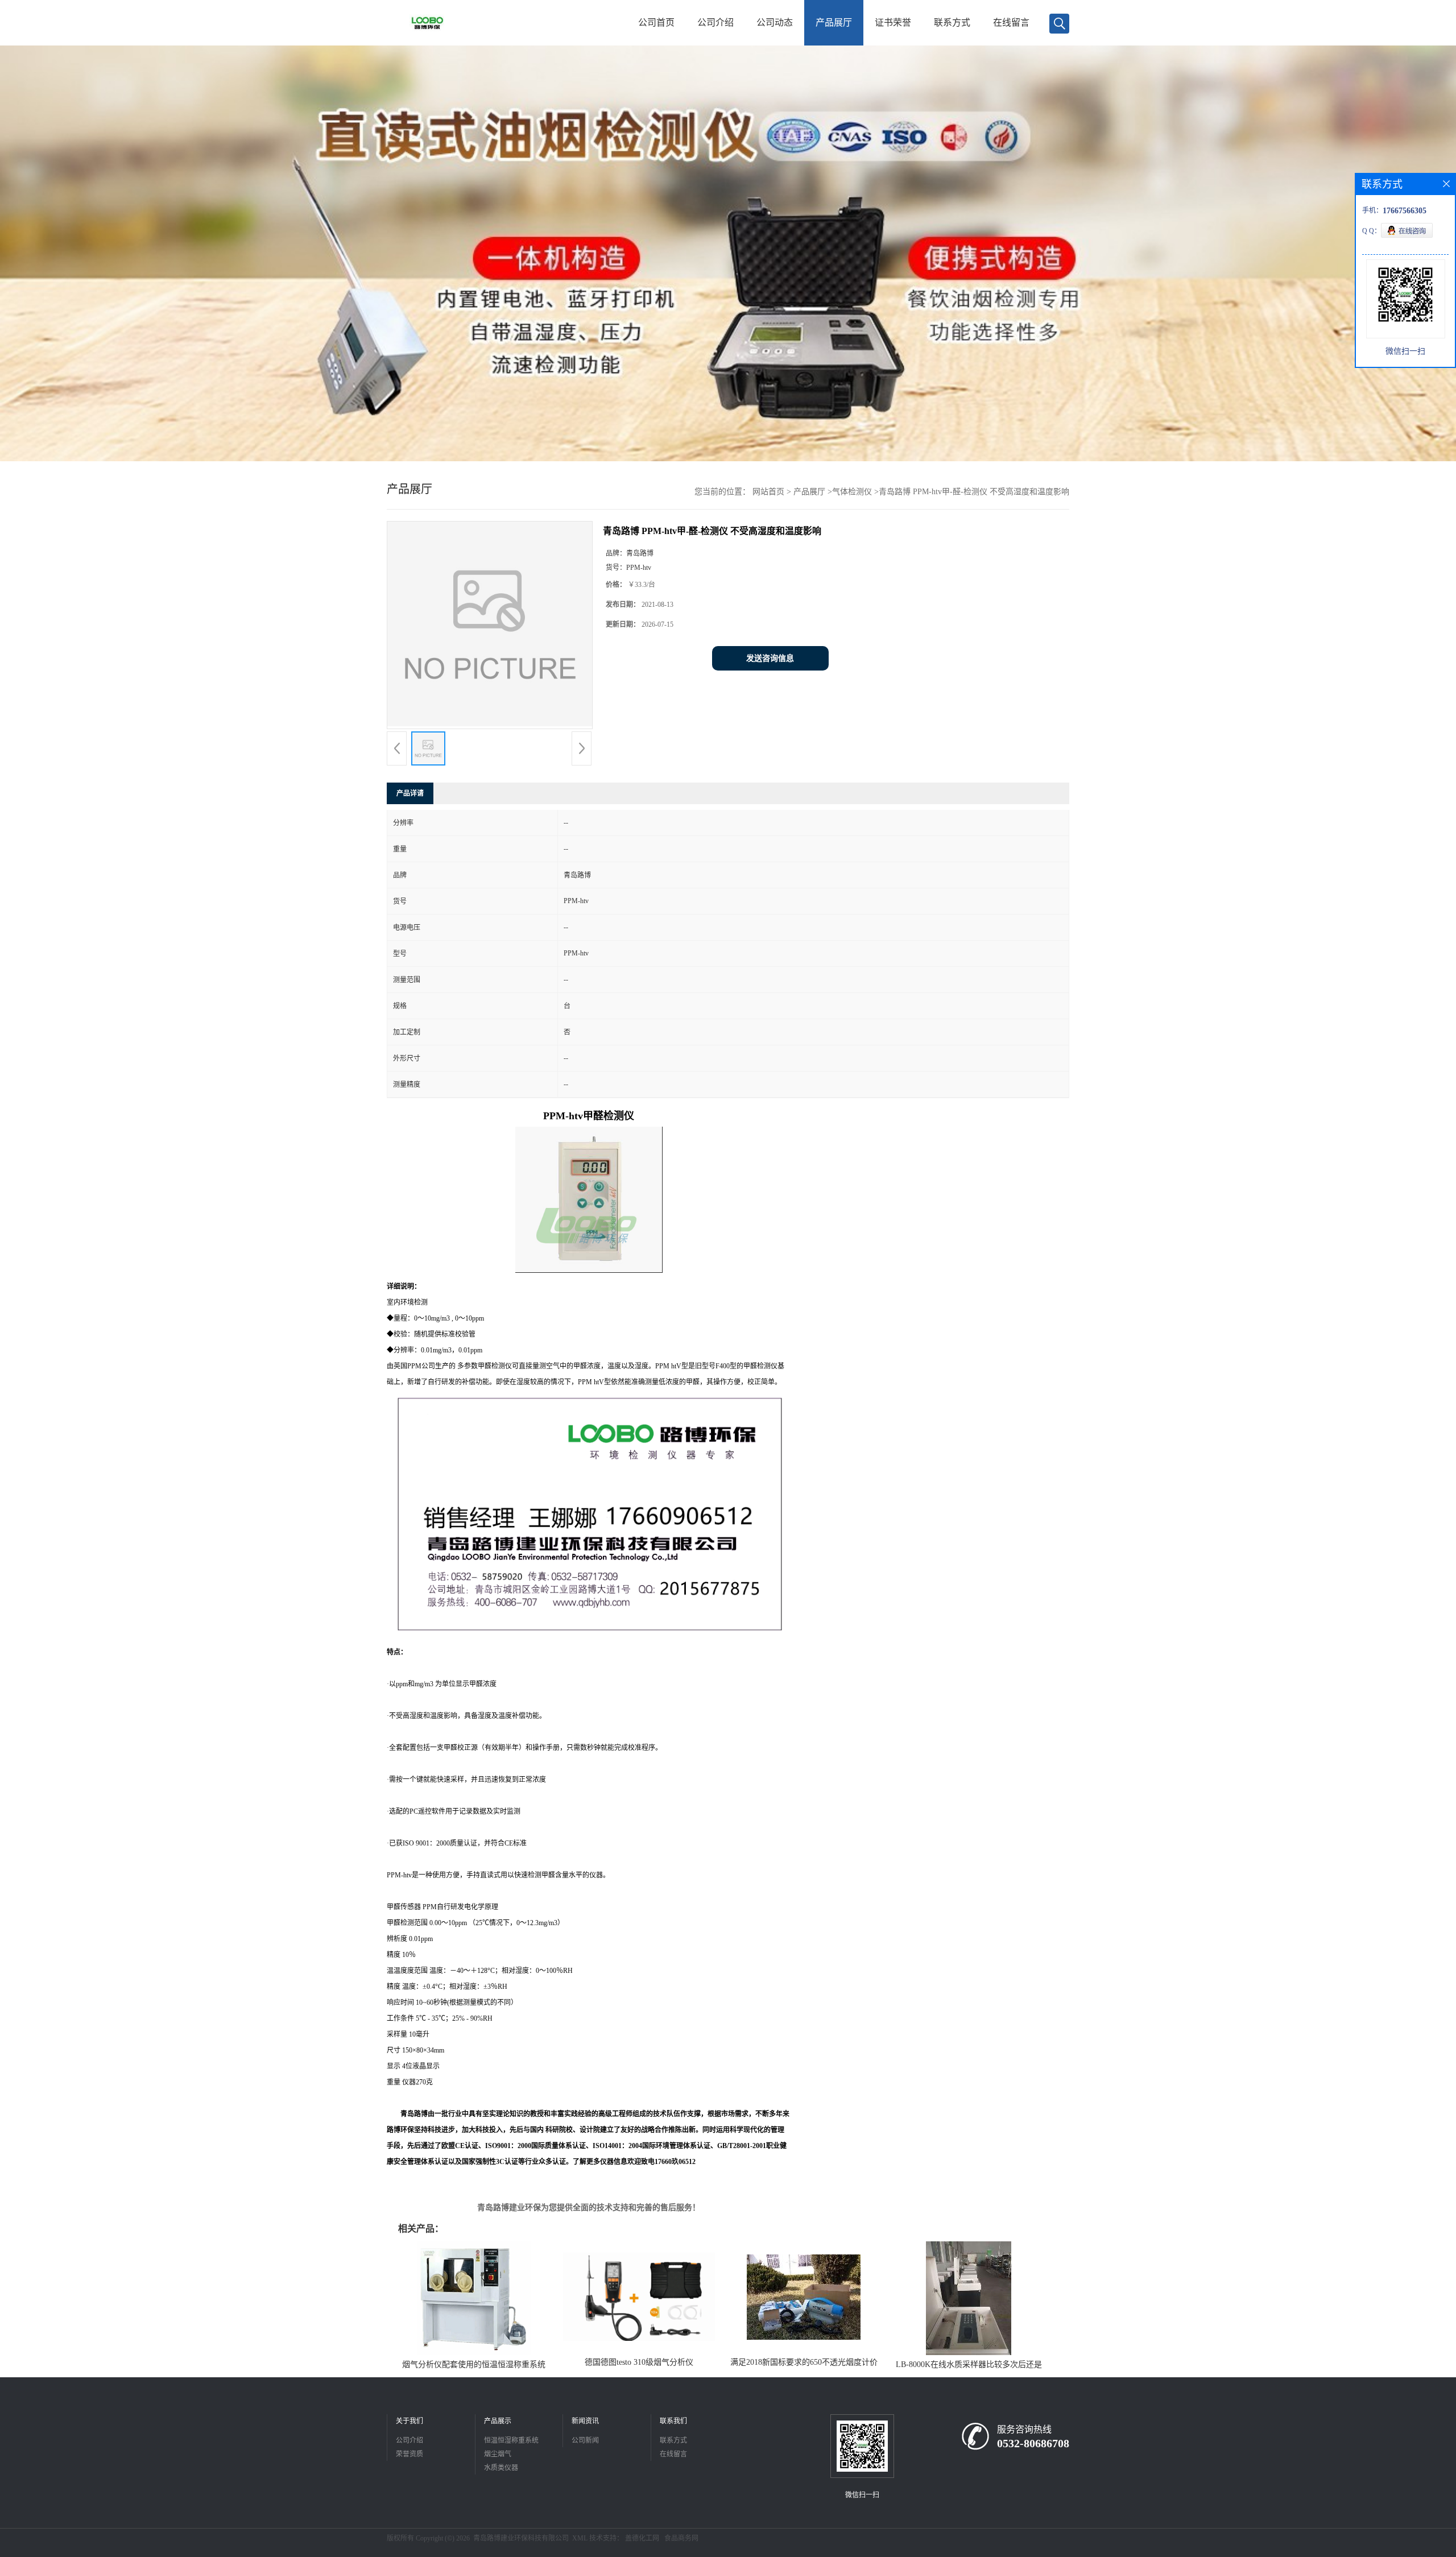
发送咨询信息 (770, 658)
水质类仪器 (501, 2468)
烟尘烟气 (498, 2454)
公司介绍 (715, 22)
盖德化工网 (642, 2538)
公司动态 (775, 22)
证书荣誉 (893, 22)
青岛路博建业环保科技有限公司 (521, 2538)
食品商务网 (681, 2538)
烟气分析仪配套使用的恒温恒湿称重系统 (474, 2364)
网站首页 (768, 492)
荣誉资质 (409, 2454)
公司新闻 (585, 2440)
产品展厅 (834, 22)
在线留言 (1011, 22)
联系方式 (952, 22)
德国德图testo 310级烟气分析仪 (639, 2362)
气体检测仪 (852, 492)
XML (580, 2538)
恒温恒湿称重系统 (511, 2440)
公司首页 (656, 22)
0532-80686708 (1033, 2443)
